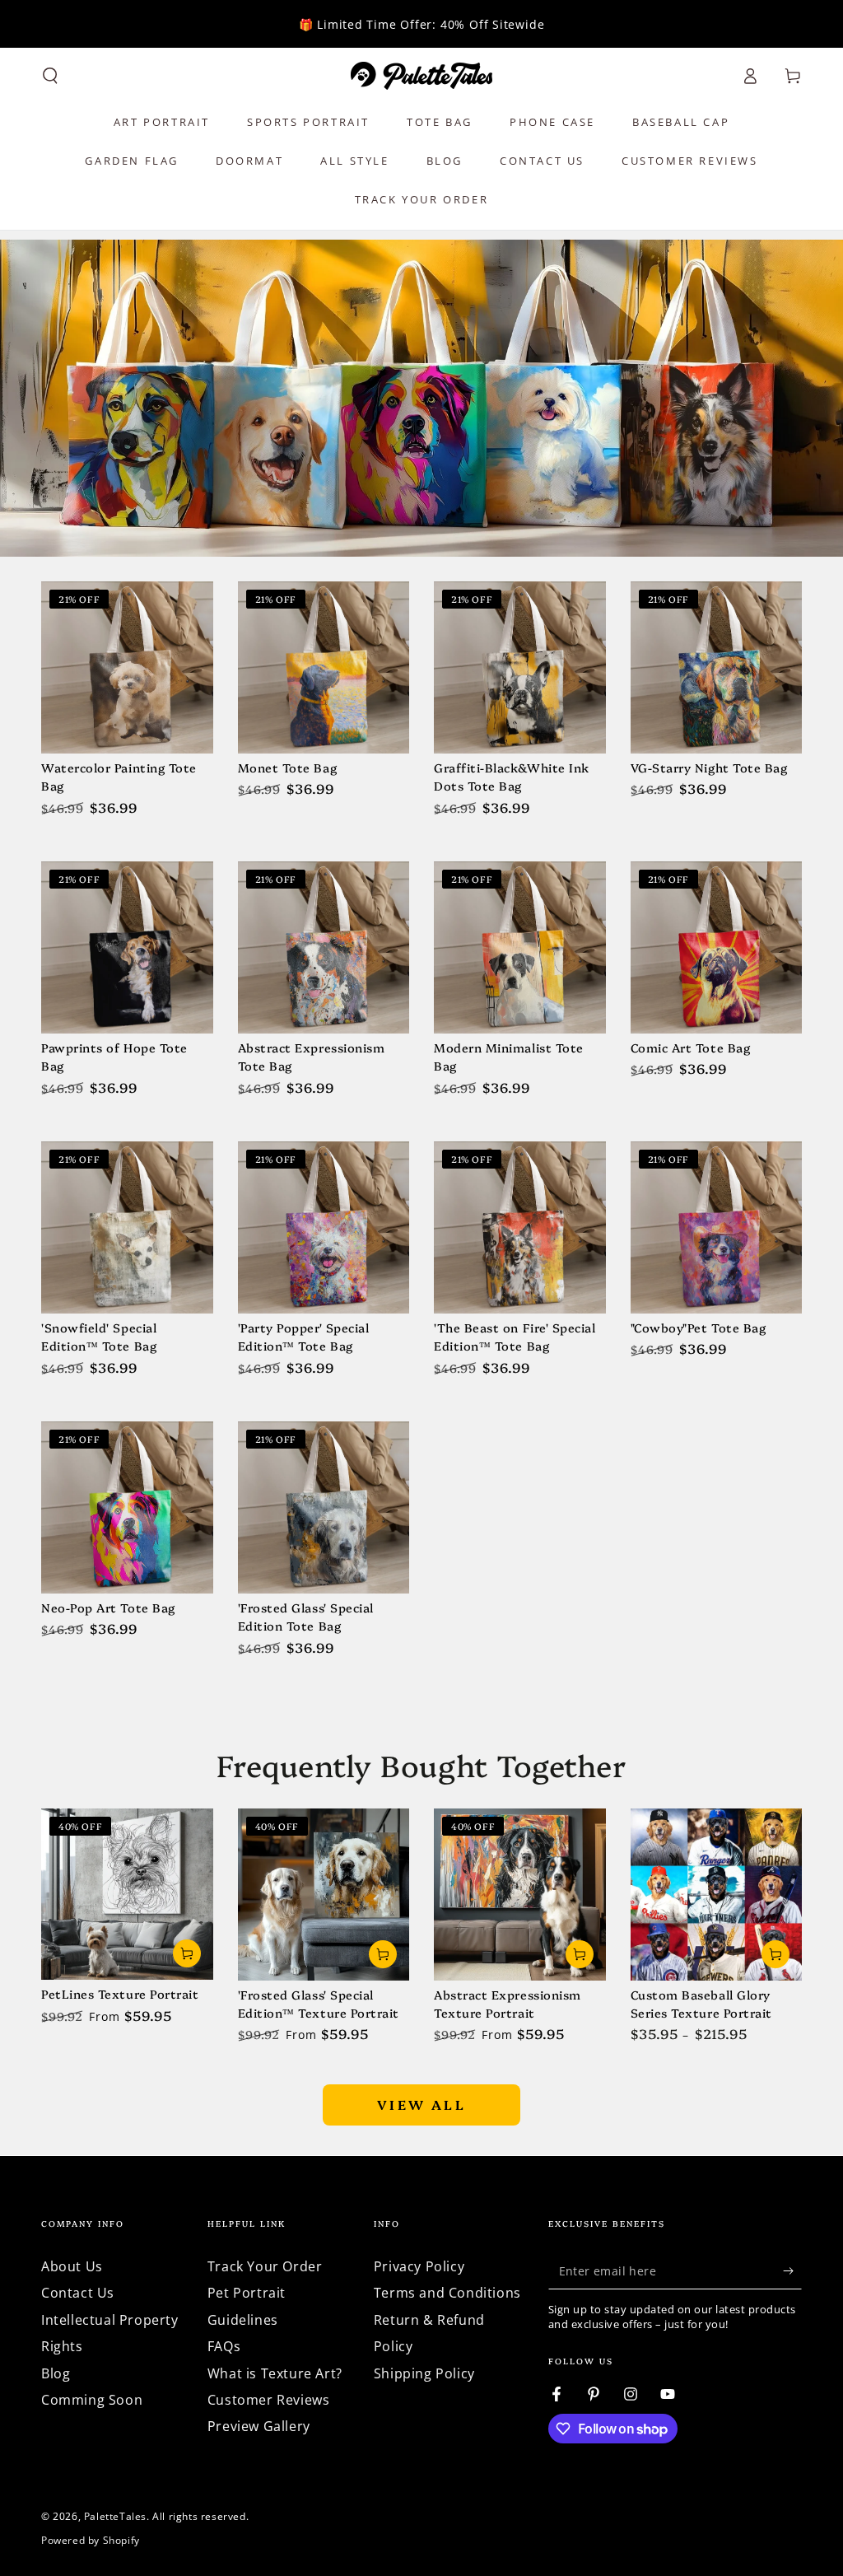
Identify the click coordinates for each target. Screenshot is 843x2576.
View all (421, 2104)
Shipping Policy (424, 2373)
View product (187, 1953)
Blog (56, 2373)
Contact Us (78, 2293)
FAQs (224, 2346)
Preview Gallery (259, 2426)
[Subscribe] (792, 2270)
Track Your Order (265, 2266)
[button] (50, 76)
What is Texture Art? (275, 2373)
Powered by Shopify (91, 2541)
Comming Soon (92, 2400)
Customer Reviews (269, 2400)
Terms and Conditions (447, 2293)
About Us (72, 2266)
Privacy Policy (419, 2266)
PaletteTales (115, 2516)
